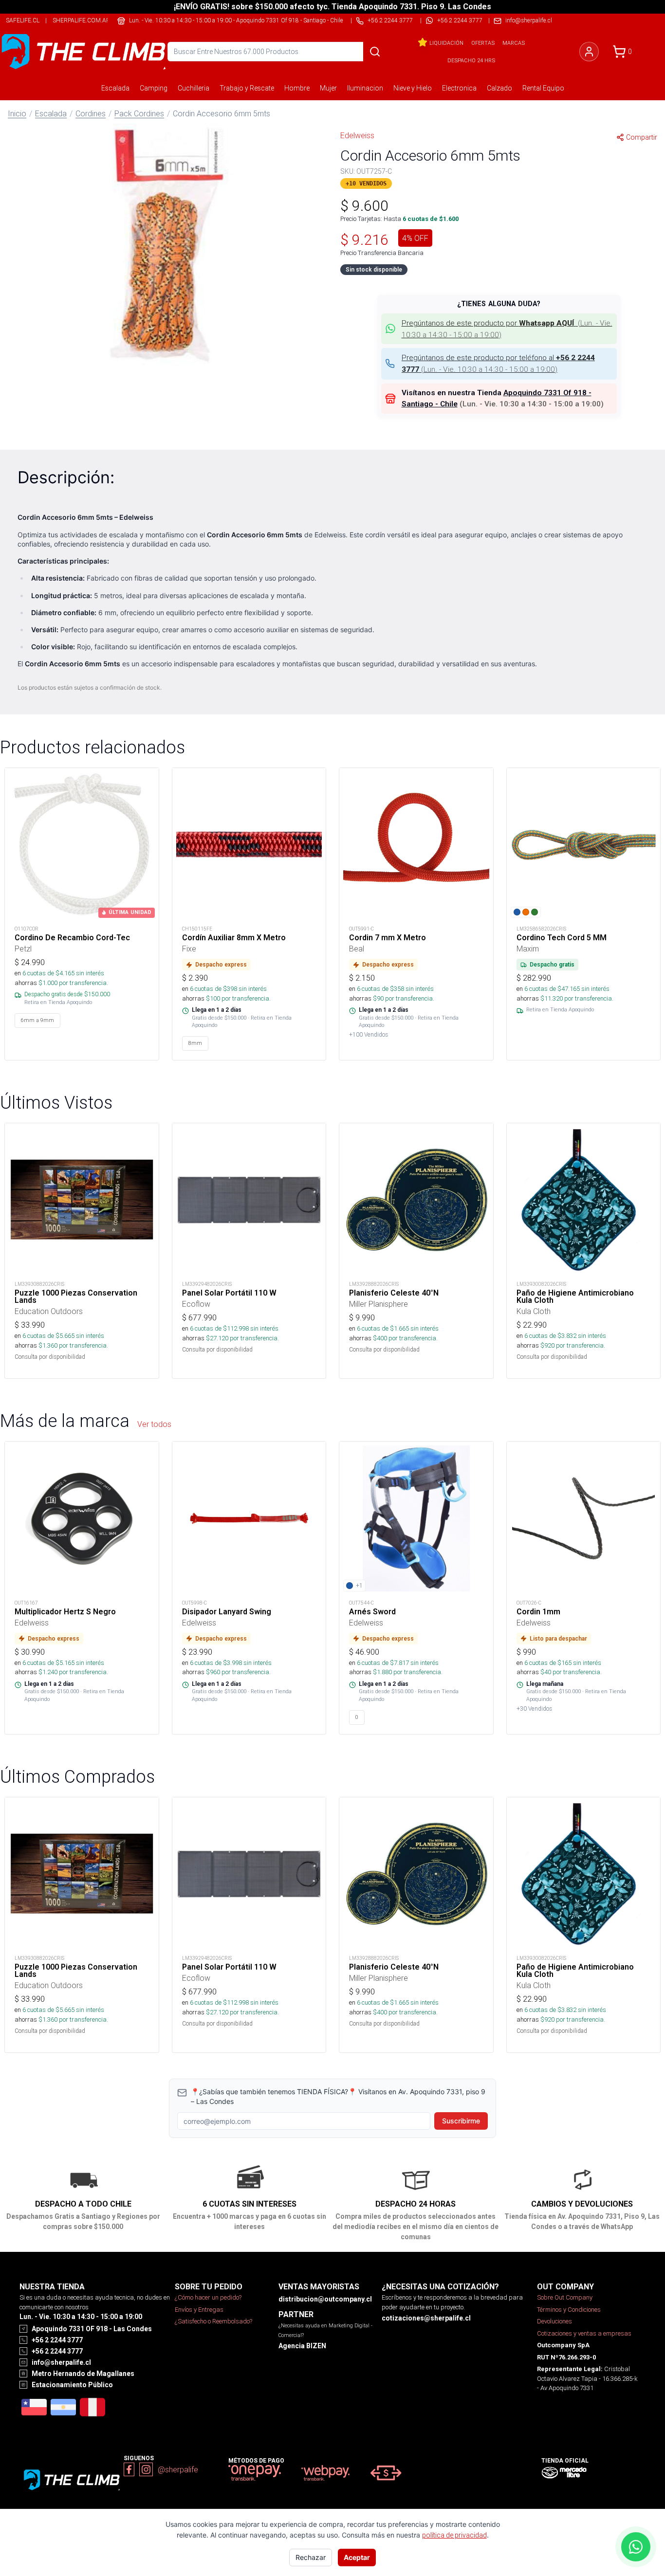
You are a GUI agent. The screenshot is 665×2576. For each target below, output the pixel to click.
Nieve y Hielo (413, 88)
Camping (154, 88)
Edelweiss (357, 135)
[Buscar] (375, 52)
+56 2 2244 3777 (460, 20)
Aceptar (357, 2557)
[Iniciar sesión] (589, 52)
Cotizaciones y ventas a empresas (584, 2333)
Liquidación (446, 43)
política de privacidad (454, 2535)
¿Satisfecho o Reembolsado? (213, 2321)
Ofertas (483, 43)
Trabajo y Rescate (247, 88)
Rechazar (311, 2557)
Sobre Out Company (565, 2297)
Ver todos (154, 1424)
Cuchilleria (194, 88)
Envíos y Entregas (199, 2310)
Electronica (459, 88)
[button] (166, 245)
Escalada (115, 88)
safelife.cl (23, 20)
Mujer (328, 88)
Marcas (514, 43)
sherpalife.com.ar (81, 20)
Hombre (297, 88)
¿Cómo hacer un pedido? (208, 2297)
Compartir (642, 137)
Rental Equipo (543, 88)
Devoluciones (554, 2321)
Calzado (499, 88)
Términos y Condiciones (569, 2310)
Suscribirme (461, 2121)
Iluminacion (365, 88)
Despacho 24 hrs (471, 60)
